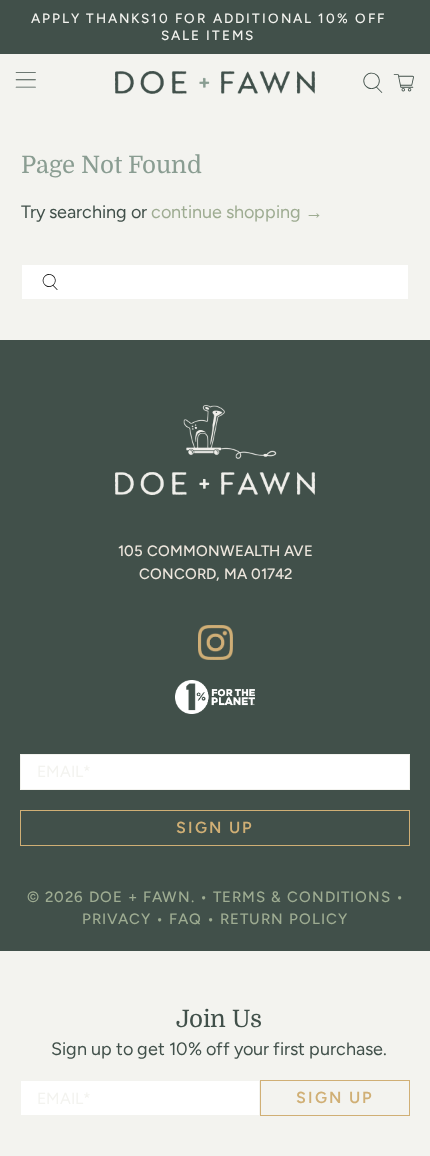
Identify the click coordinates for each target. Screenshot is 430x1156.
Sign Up (335, 1097)
